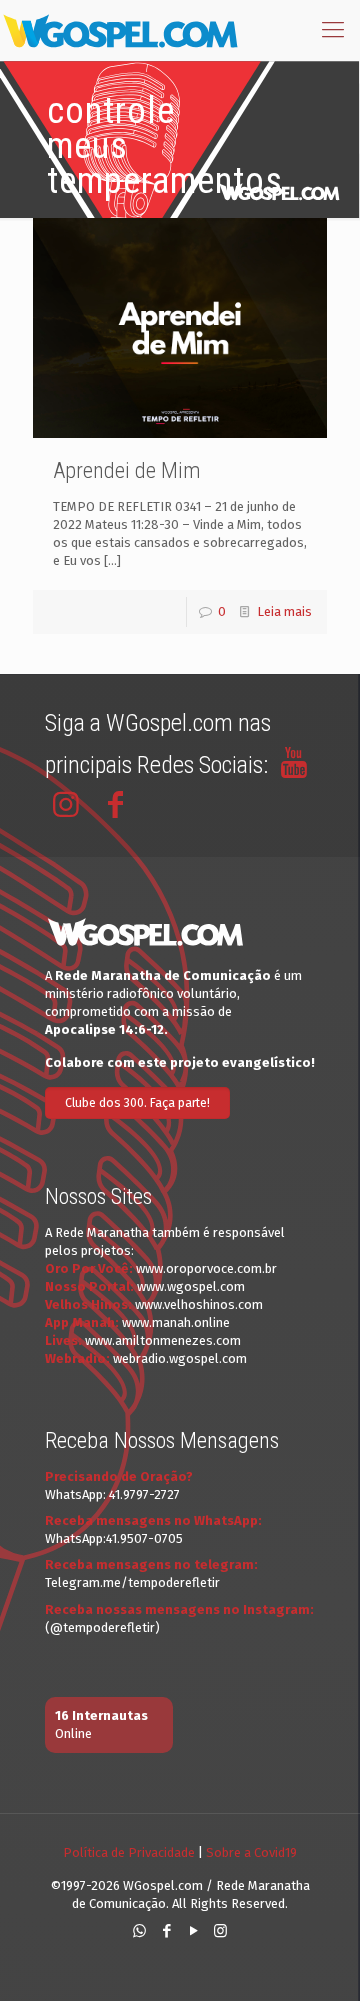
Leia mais (284, 611)
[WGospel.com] (120, 30)
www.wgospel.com (191, 1286)
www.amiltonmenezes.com (163, 1340)
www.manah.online (176, 1322)
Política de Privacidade (129, 1852)
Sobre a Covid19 (251, 1852)
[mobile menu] (333, 30)
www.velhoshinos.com (199, 1304)
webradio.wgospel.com (180, 1358)
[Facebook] (166, 1931)
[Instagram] (220, 1931)
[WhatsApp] (139, 1931)
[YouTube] (193, 1931)
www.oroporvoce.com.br (206, 1268)
